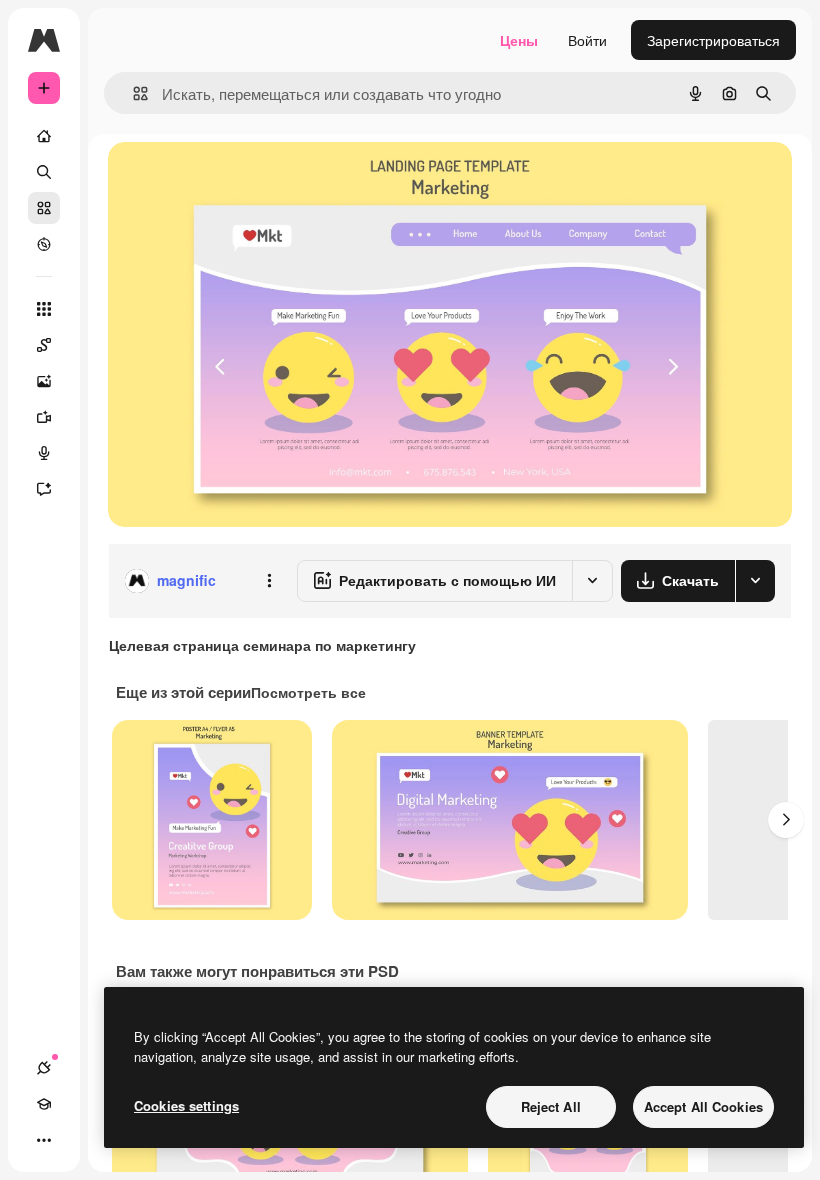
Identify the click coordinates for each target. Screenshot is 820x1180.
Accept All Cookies (703, 1106)
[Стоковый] (44, 208)
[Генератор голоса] (44, 453)
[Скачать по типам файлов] (755, 581)
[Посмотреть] (44, 244)
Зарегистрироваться (713, 40)
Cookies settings (186, 1105)
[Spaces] (44, 345)
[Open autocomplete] (132, 93)
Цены (519, 40)
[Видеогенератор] (44, 417)
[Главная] (44, 136)
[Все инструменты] (44, 309)
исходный (242, 179)
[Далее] (786, 820)
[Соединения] (44, 1068)
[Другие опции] (269, 581)
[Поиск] (44, 172)
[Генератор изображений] (44, 381)
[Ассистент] (44, 489)
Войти (587, 40)
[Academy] (44, 1104)
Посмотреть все (308, 692)
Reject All (551, 1106)
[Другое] (44, 1140)
